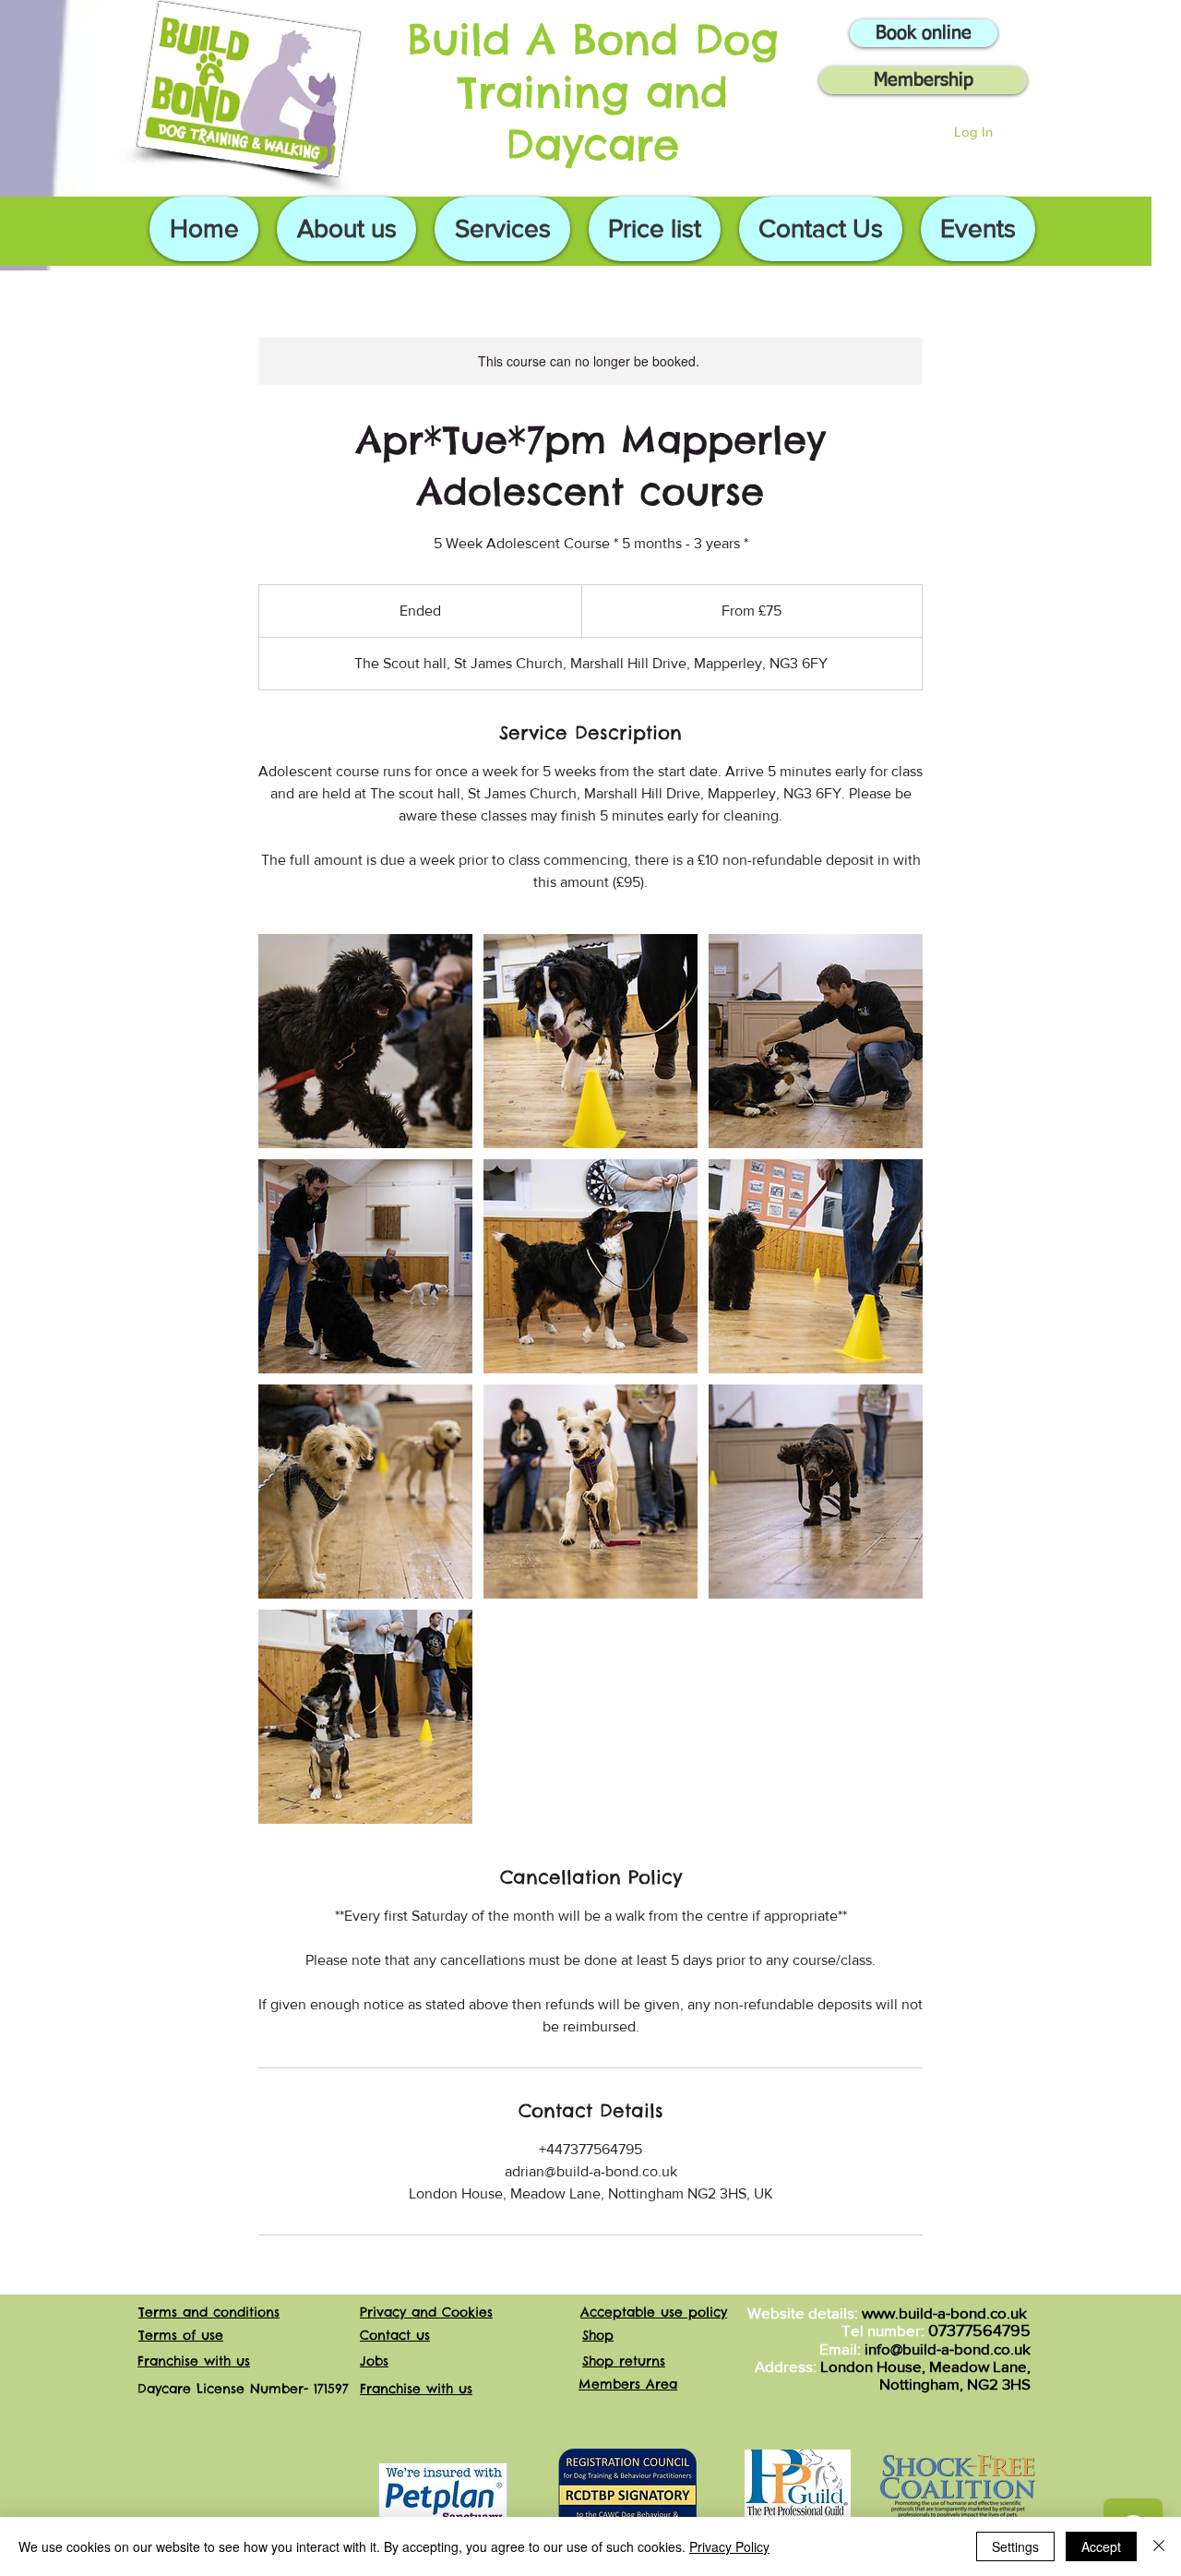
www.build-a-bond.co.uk (944, 2312)
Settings (1015, 2546)
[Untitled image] (365, 1041)
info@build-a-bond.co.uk (948, 2348)
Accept (1101, 2546)
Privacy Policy (729, 2546)
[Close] (1159, 2546)
